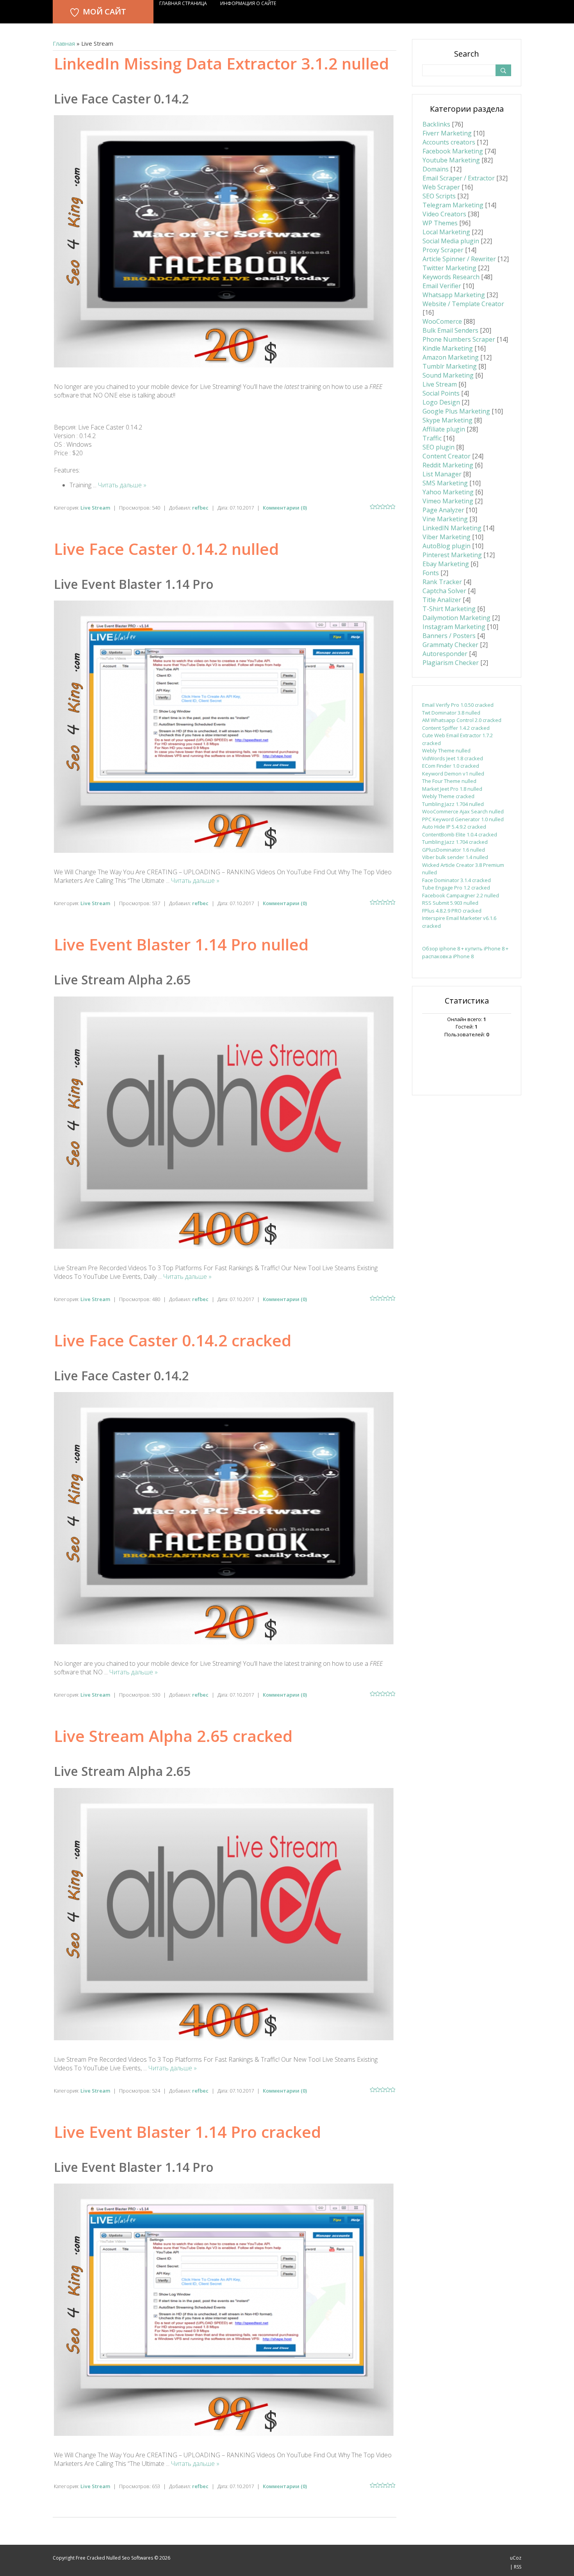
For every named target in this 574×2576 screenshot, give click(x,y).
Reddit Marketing (448, 465)
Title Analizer (442, 600)
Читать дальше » (122, 485)
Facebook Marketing (453, 151)
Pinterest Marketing (452, 555)
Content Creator (447, 456)
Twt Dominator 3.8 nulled (451, 713)
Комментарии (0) (285, 508)
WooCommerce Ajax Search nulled (463, 811)
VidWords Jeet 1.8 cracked (453, 758)
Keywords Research (451, 277)
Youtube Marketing (451, 160)
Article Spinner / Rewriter (459, 259)
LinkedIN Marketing (452, 528)
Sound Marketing (448, 375)
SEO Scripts (439, 196)
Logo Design (441, 402)
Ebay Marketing (446, 564)
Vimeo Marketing (448, 501)
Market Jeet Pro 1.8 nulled (452, 789)
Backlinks (436, 124)
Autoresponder (445, 654)
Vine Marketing (445, 519)
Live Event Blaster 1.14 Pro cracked (187, 2132)
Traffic (432, 438)
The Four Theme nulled (449, 781)
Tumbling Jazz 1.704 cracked (455, 842)
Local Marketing (446, 232)
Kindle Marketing (448, 348)
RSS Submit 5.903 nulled (450, 903)
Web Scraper (441, 187)
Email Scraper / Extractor (459, 178)
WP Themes (440, 223)
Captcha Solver (444, 591)
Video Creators (444, 214)
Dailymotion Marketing (456, 618)
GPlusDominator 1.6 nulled (454, 850)
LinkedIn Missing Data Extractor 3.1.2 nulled (221, 63)
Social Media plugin (451, 241)
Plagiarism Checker (451, 663)
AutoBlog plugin (447, 546)
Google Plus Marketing (456, 411)
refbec (200, 508)
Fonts (431, 573)
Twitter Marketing (449, 268)
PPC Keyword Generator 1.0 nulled (463, 819)
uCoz (516, 2558)
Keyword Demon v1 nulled (453, 774)
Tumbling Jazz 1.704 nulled (453, 804)
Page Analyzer (443, 510)
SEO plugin (439, 447)
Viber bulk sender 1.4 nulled (455, 857)
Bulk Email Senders (450, 330)
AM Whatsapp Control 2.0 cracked (462, 720)
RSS (518, 2567)
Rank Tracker (442, 582)
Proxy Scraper (443, 250)
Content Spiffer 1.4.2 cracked (456, 728)
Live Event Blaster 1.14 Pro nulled (181, 944)
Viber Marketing (447, 537)
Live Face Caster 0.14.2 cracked (173, 1340)
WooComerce (442, 321)
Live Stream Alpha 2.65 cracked (173, 1736)
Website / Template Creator (463, 304)
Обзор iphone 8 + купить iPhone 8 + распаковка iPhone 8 (465, 952)
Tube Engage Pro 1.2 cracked (456, 888)
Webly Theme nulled (446, 751)
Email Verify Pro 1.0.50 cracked (458, 705)
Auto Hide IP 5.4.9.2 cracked (454, 827)
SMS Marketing (445, 483)
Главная (64, 43)
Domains (436, 169)
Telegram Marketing (453, 205)
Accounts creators (449, 142)
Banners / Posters (449, 636)
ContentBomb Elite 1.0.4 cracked (460, 834)
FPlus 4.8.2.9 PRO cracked (452, 911)
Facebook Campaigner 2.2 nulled (461, 895)
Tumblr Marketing (450, 366)
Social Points (441, 393)
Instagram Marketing (454, 627)
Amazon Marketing (451, 357)
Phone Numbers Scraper (459, 339)
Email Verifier (442, 286)
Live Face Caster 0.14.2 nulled (166, 549)
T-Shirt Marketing (449, 609)
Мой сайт (104, 12)
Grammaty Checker (450, 645)
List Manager (442, 474)
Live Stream (95, 508)
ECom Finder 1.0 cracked (451, 766)
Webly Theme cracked (448, 796)
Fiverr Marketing (447, 133)
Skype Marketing (447, 420)
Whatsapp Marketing (454, 295)
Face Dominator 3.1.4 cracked (456, 880)
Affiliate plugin (444, 429)
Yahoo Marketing (448, 492)
